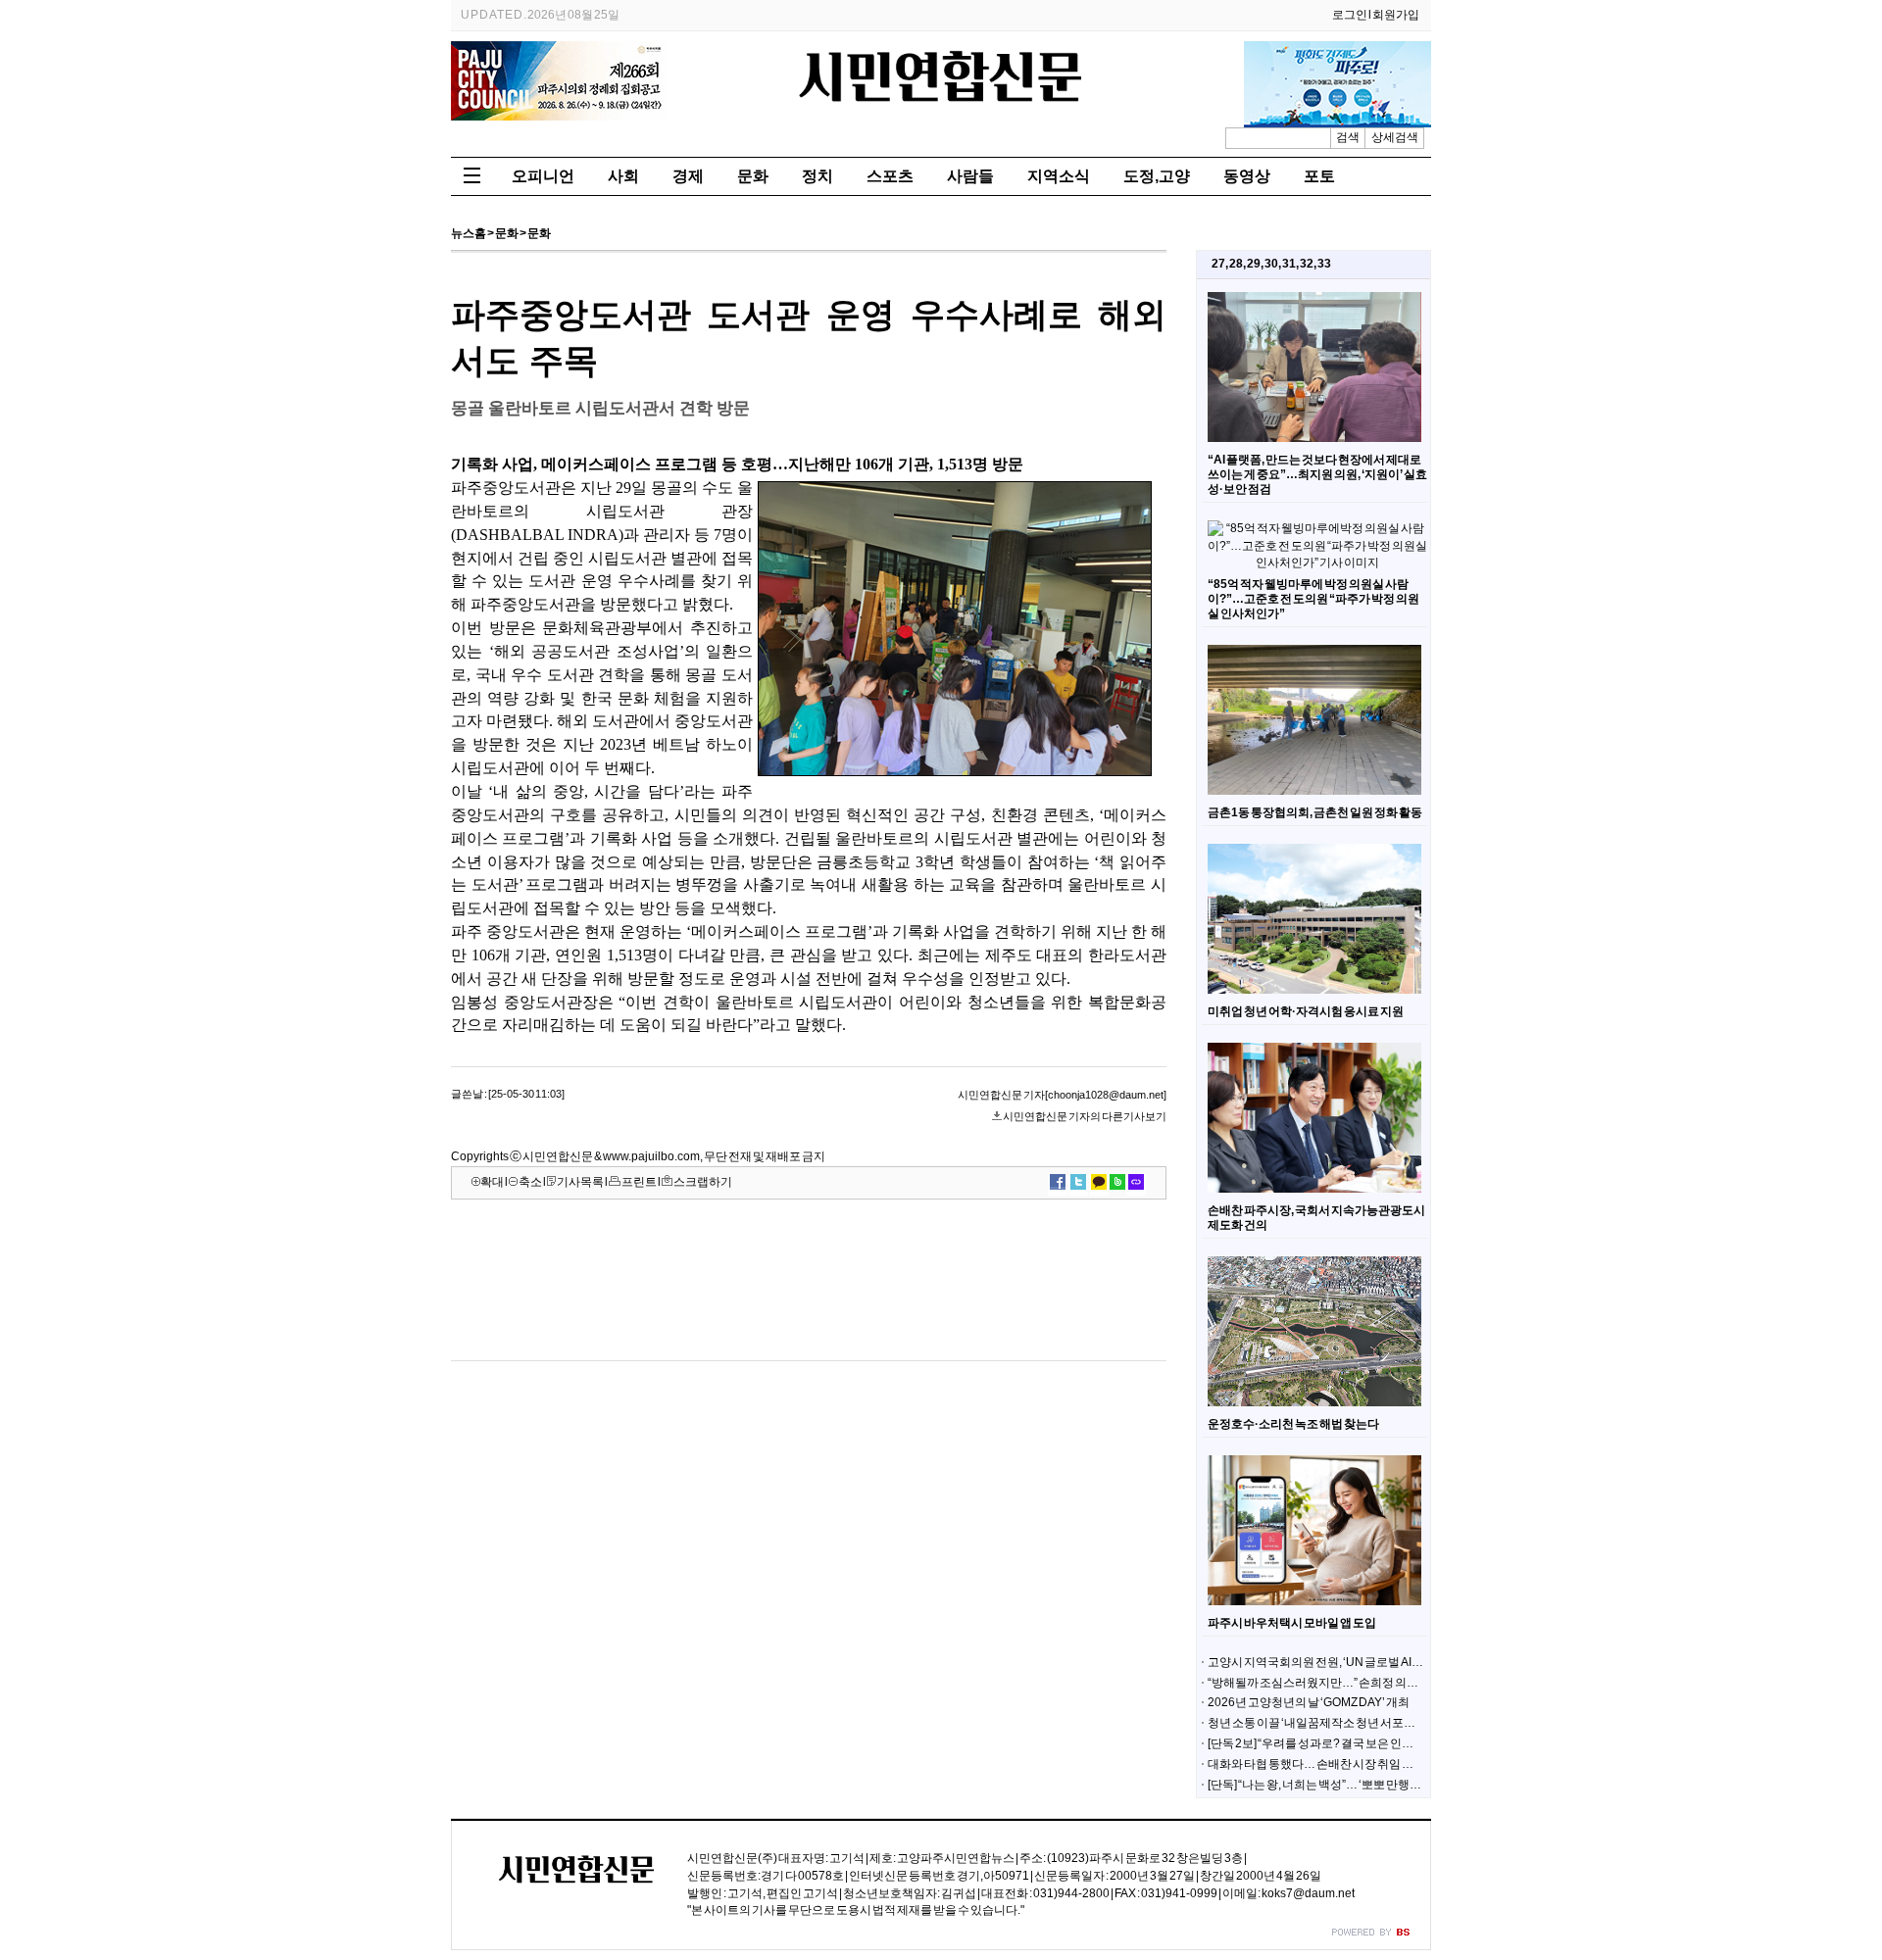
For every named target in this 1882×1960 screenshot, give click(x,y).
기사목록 (580, 1182)
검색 (1348, 137)
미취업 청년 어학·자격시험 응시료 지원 (1306, 1011)
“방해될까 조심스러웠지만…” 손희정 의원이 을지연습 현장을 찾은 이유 (1386, 1683)
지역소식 (1059, 176)
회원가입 (1396, 15)
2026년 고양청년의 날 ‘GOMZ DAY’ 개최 (1309, 1702)
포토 (1319, 176)
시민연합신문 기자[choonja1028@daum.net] (1062, 1095)
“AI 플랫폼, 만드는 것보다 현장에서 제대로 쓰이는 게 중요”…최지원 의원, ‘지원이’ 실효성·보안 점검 (1317, 474)
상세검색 (1395, 137)
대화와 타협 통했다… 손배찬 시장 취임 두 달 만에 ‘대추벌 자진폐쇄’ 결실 (1387, 1764)
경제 (688, 176)
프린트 (639, 1182)
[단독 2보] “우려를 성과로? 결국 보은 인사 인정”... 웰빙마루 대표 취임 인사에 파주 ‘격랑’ (1423, 1743)
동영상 (1247, 176)
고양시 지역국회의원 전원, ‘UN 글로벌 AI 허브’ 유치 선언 (1348, 1662)
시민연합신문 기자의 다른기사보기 (1085, 1116)
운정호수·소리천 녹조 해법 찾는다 (1293, 1424)
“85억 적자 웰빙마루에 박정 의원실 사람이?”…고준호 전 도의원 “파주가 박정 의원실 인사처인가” (1313, 599)
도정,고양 (1157, 176)
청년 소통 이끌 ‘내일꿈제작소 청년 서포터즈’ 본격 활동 (1343, 1723)
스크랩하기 (703, 1182)
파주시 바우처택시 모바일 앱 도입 (1292, 1623)
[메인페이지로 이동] (941, 108)
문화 (753, 176)
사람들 (970, 176)
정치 (817, 176)
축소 (530, 1182)
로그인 (1350, 15)
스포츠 (890, 176)
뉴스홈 (469, 233)
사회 (623, 176)
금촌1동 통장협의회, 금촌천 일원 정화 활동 (1315, 812)
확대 (492, 1182)
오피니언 (543, 176)
